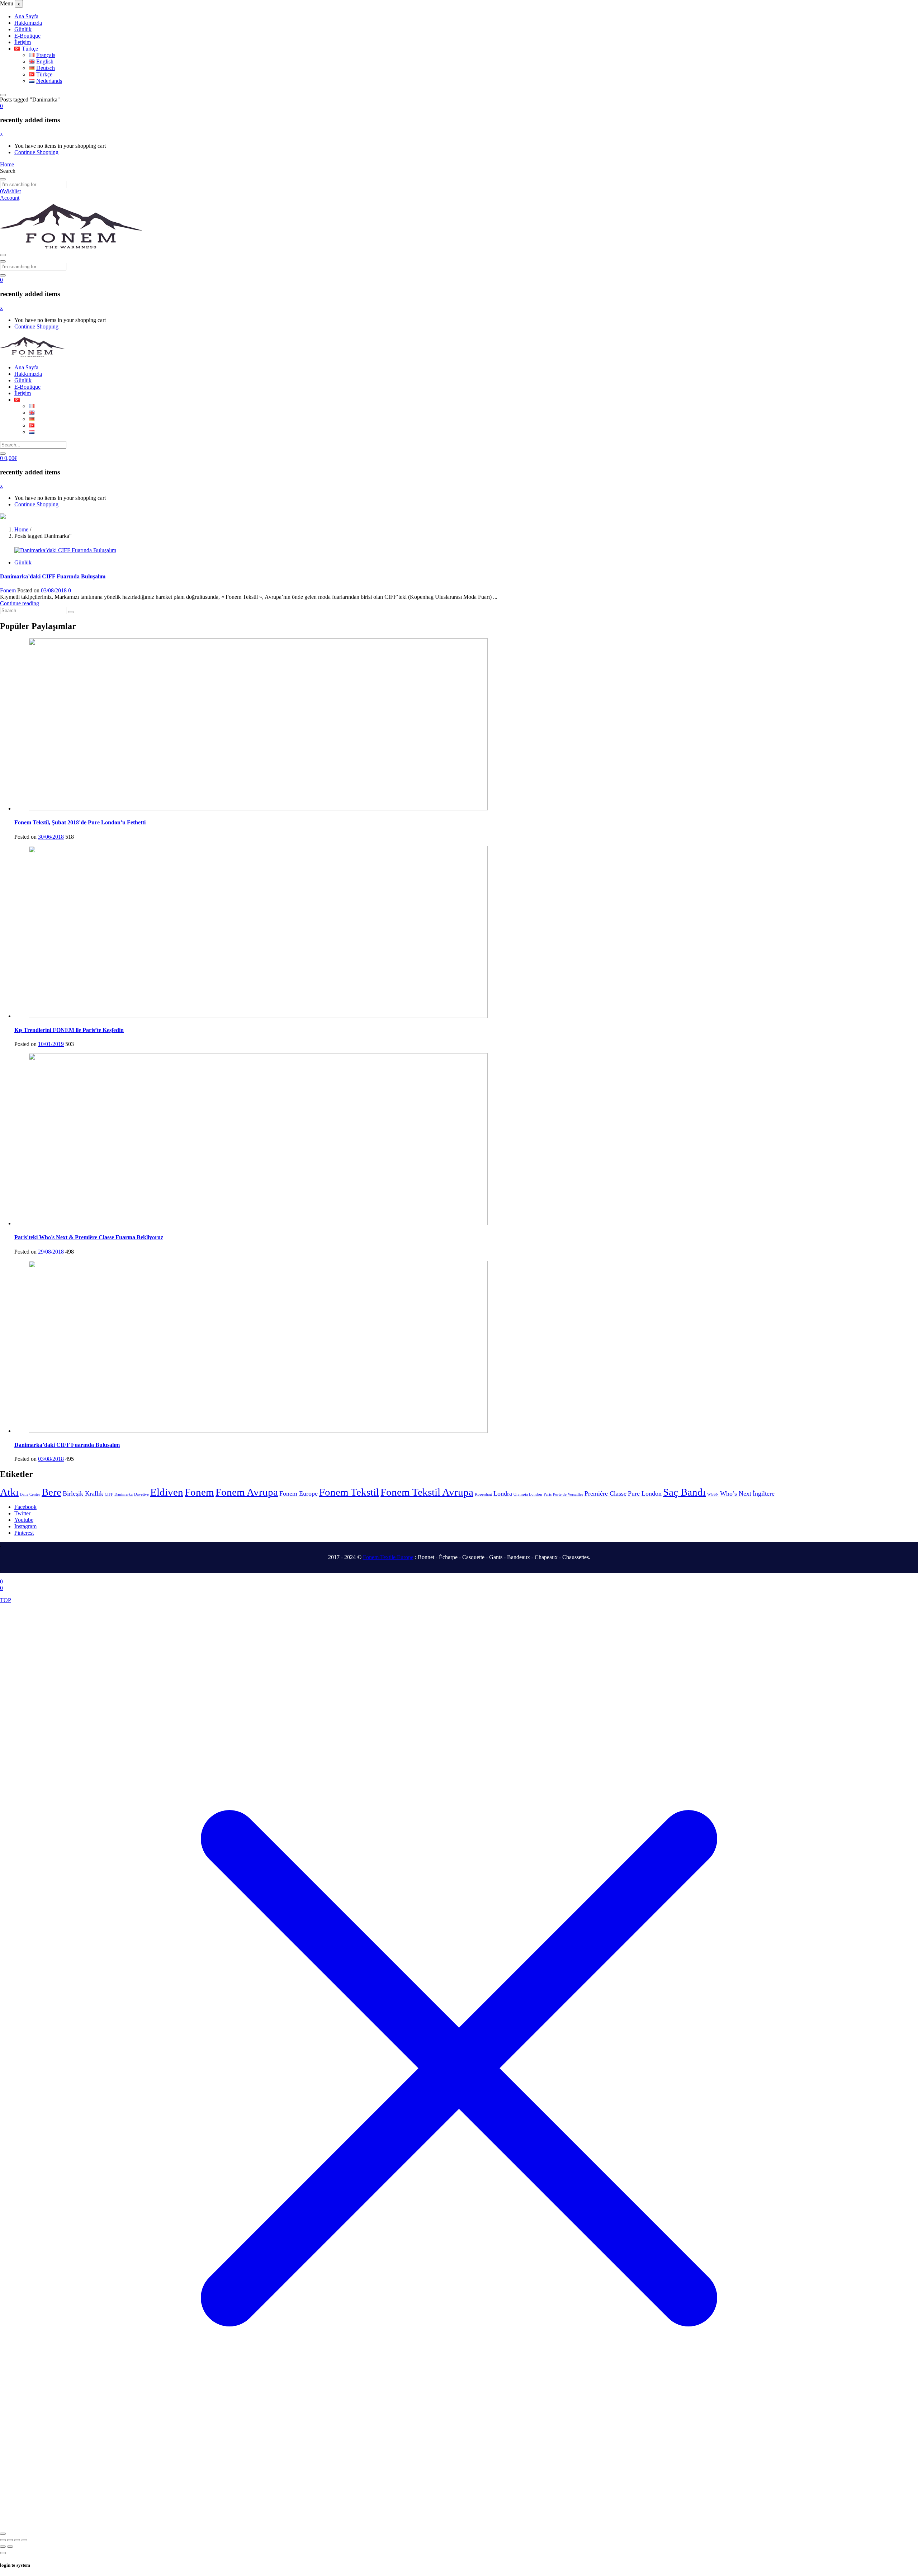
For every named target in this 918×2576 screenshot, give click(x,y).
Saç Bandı (684, 1492)
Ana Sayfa (26, 16)
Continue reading (20, 603)
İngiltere (764, 1493)
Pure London (645, 1493)
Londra (503, 1493)
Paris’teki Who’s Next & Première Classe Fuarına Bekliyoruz (89, 1237)
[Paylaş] (17, 2540)
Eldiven (167, 1492)
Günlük (23, 29)
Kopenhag (483, 1494)
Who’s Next (736, 1493)
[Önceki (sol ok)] (3, 2547)
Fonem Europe (299, 1493)
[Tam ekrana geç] (10, 2540)
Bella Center (30, 1494)
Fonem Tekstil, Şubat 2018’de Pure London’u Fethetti (80, 822)
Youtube (24, 1520)
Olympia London (528, 1494)
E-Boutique (27, 36)
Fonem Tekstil (349, 1492)
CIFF (109, 1494)
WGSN (713, 1494)
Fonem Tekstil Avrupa (427, 1492)
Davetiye (141, 1494)
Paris (548, 1494)
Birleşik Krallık (83, 1493)
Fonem (8, 590)
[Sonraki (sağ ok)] (10, 2547)
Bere (51, 1492)
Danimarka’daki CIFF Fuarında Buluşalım (53, 576)
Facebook (25, 1507)
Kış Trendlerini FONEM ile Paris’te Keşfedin (69, 1030)
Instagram (25, 1526)
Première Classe (605, 1493)
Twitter (22, 1513)
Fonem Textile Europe (388, 1557)
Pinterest (24, 1533)
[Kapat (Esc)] (24, 2540)
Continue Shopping (36, 152)
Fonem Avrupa (247, 1492)
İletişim (23, 42)
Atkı (9, 1492)
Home (21, 529)
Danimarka (124, 1494)
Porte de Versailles (568, 1494)
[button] (1, 106)
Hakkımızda (28, 23)
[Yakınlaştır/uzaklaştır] (3, 2540)
